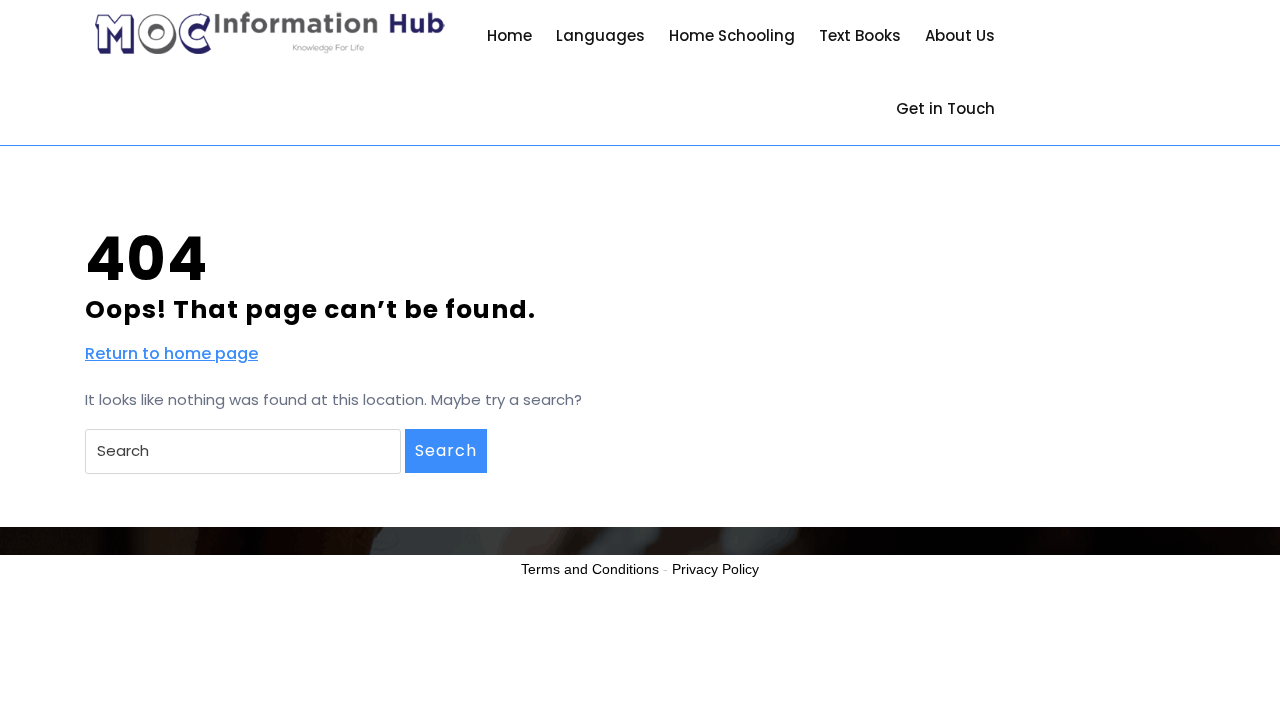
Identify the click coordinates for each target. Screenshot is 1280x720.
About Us (960, 35)
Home (509, 35)
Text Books (860, 35)
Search (446, 450)
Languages (600, 35)
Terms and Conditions (590, 569)
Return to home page (171, 354)
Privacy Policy (715, 569)
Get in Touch (945, 108)
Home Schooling (732, 35)
